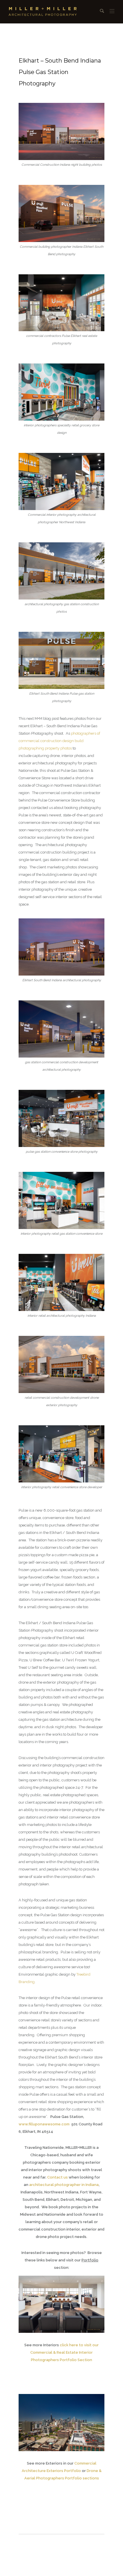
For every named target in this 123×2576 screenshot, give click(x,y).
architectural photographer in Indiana (64, 2185)
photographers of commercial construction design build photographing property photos (59, 741)
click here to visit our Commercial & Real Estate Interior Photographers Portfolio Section (65, 2352)
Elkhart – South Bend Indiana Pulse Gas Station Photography (60, 72)
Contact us (57, 2177)
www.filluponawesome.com (44, 2124)
